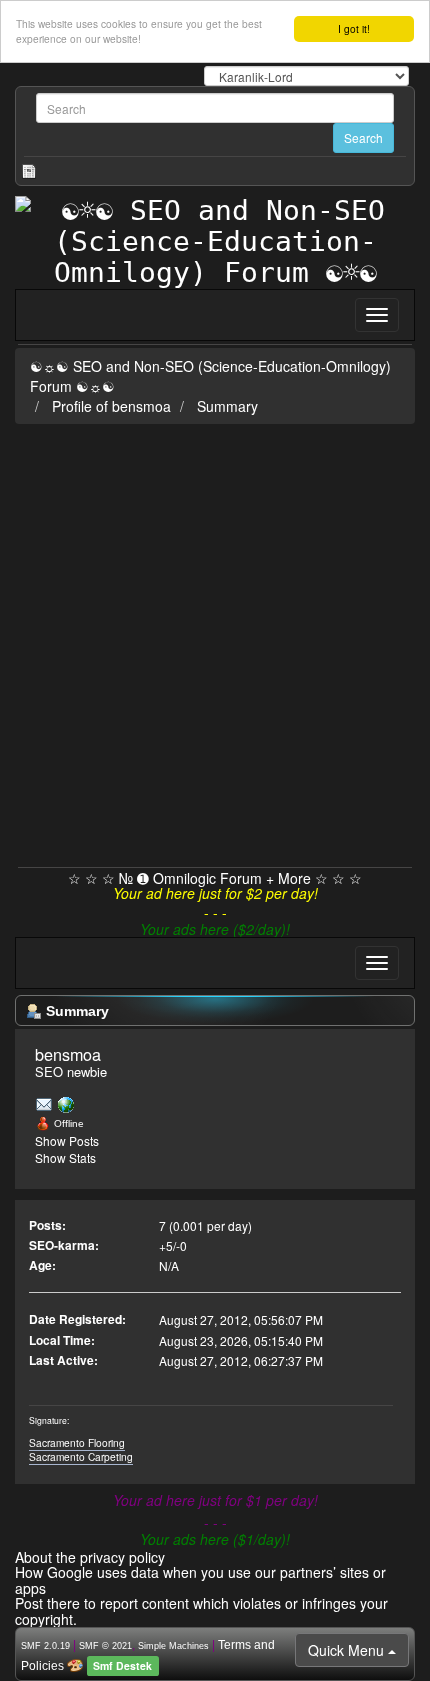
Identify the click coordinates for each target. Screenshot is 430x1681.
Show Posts (67, 1140)
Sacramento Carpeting (81, 1456)
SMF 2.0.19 (45, 1646)
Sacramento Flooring (77, 1442)
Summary (227, 406)
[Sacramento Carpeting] (66, 1103)
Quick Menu (348, 1650)
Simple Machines (173, 1646)
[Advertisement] (215, 642)
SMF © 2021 (105, 1646)
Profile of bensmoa (111, 406)
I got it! (354, 28)
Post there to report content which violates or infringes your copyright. (201, 1610)
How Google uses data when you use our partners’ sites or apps (200, 1579)
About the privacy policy (90, 1557)
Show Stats (65, 1157)
